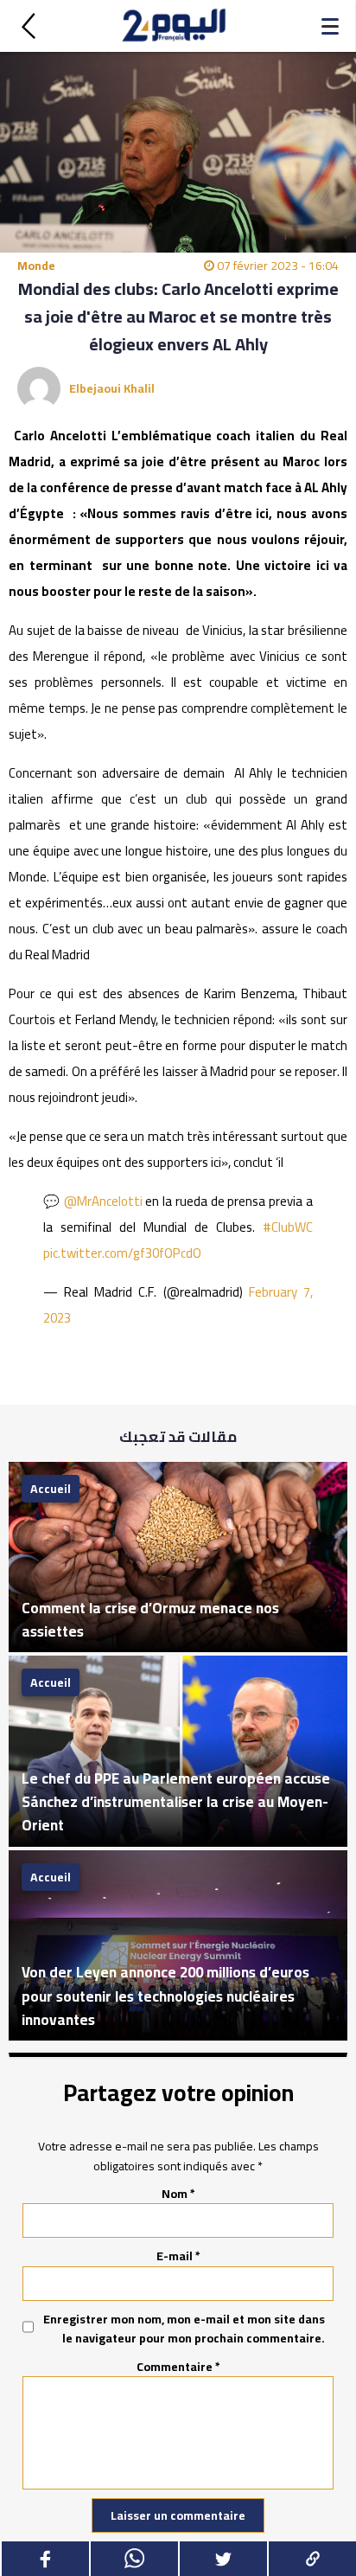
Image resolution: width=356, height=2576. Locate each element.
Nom (178, 2194)
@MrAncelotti (103, 1201)
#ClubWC (288, 1227)
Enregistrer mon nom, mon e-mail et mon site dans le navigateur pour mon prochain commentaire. (184, 2329)
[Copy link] (311, 2559)
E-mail (178, 2256)
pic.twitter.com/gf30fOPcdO (122, 1253)
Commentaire (178, 2367)
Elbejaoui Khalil (112, 388)
